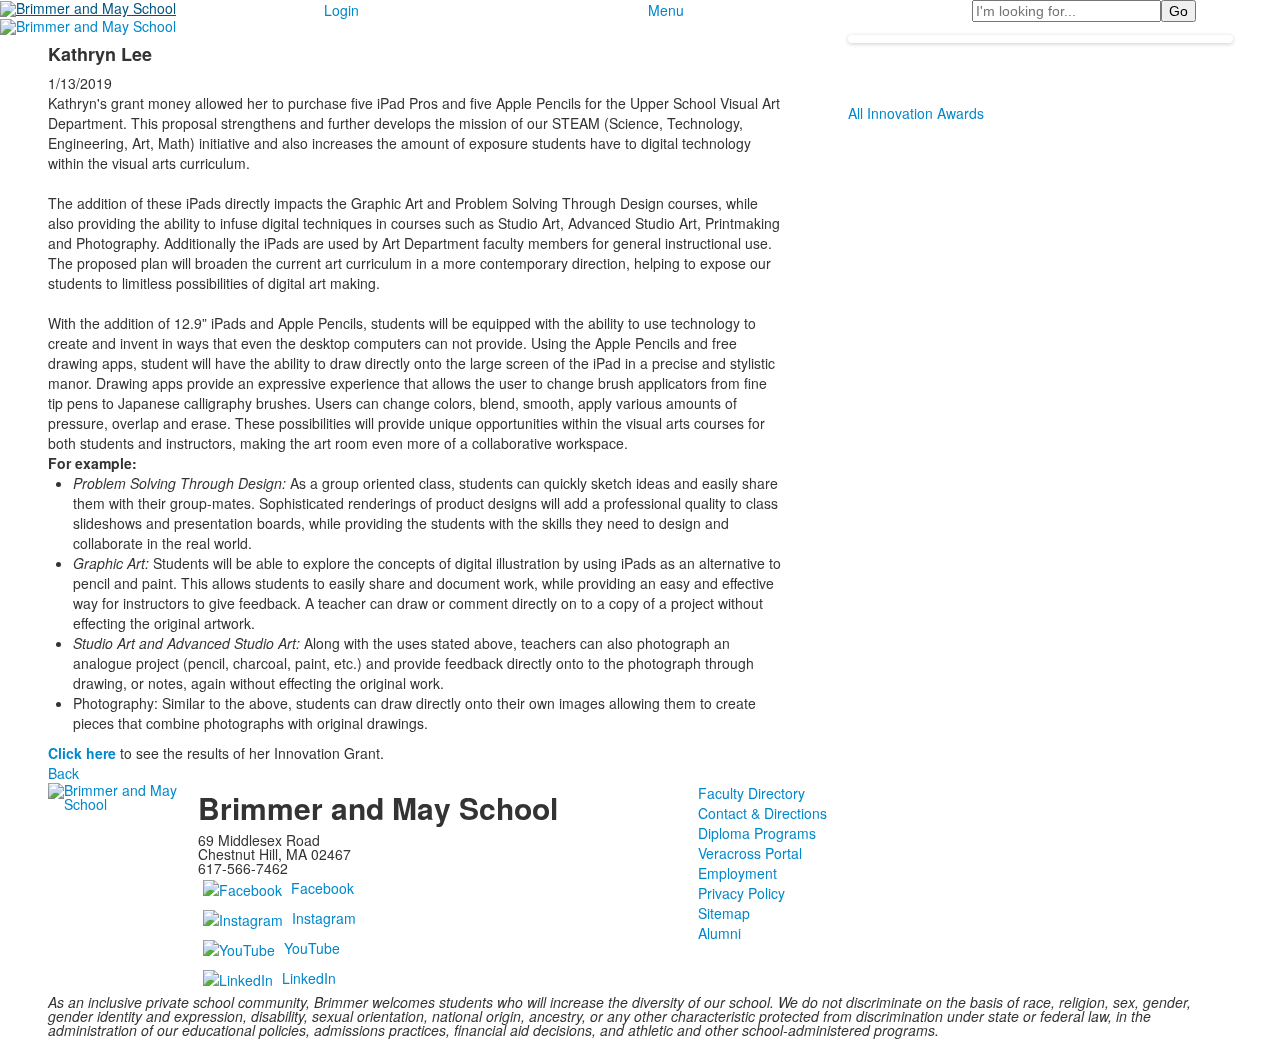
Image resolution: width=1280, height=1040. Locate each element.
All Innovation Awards (916, 113)
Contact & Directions (762, 813)
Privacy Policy (741, 893)
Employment (737, 873)
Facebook (322, 887)
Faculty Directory (751, 793)
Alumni (719, 933)
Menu (666, 10)
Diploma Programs (757, 833)
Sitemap (724, 913)
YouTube (312, 947)
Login (341, 10)
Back (63, 773)
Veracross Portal (750, 853)
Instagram (324, 917)
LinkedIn (309, 977)
